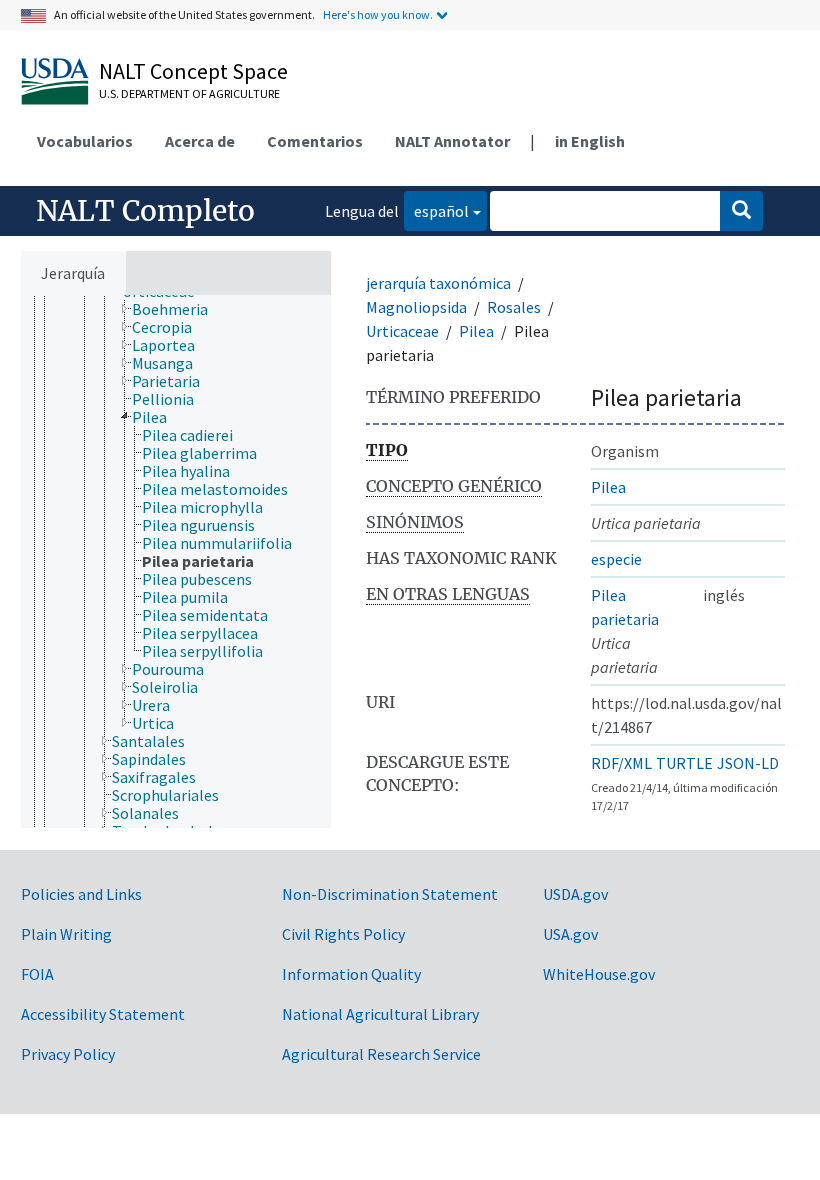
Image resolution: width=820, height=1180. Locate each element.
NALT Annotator (452, 141)
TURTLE (684, 763)
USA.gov (570, 934)
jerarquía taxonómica (438, 283)
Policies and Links (81, 894)
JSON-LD (748, 763)
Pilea (476, 331)
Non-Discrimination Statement (390, 894)
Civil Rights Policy (343, 934)
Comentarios (315, 141)
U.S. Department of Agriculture (189, 93)
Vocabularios (85, 141)
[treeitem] (178, 309)
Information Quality (351, 974)
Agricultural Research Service (381, 1054)
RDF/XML (621, 763)
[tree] (176, 561)
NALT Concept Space (193, 71)
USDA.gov (575, 894)
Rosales (514, 307)
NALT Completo (145, 211)
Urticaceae (402, 331)
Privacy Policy (68, 1054)
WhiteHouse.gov (599, 974)
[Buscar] (741, 211)
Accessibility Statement (103, 1014)
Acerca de (200, 141)
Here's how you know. (378, 14)
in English (590, 141)
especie (616, 559)
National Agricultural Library (380, 1014)
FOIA (37, 974)
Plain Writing (66, 934)
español (436, 210)
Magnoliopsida (416, 307)
